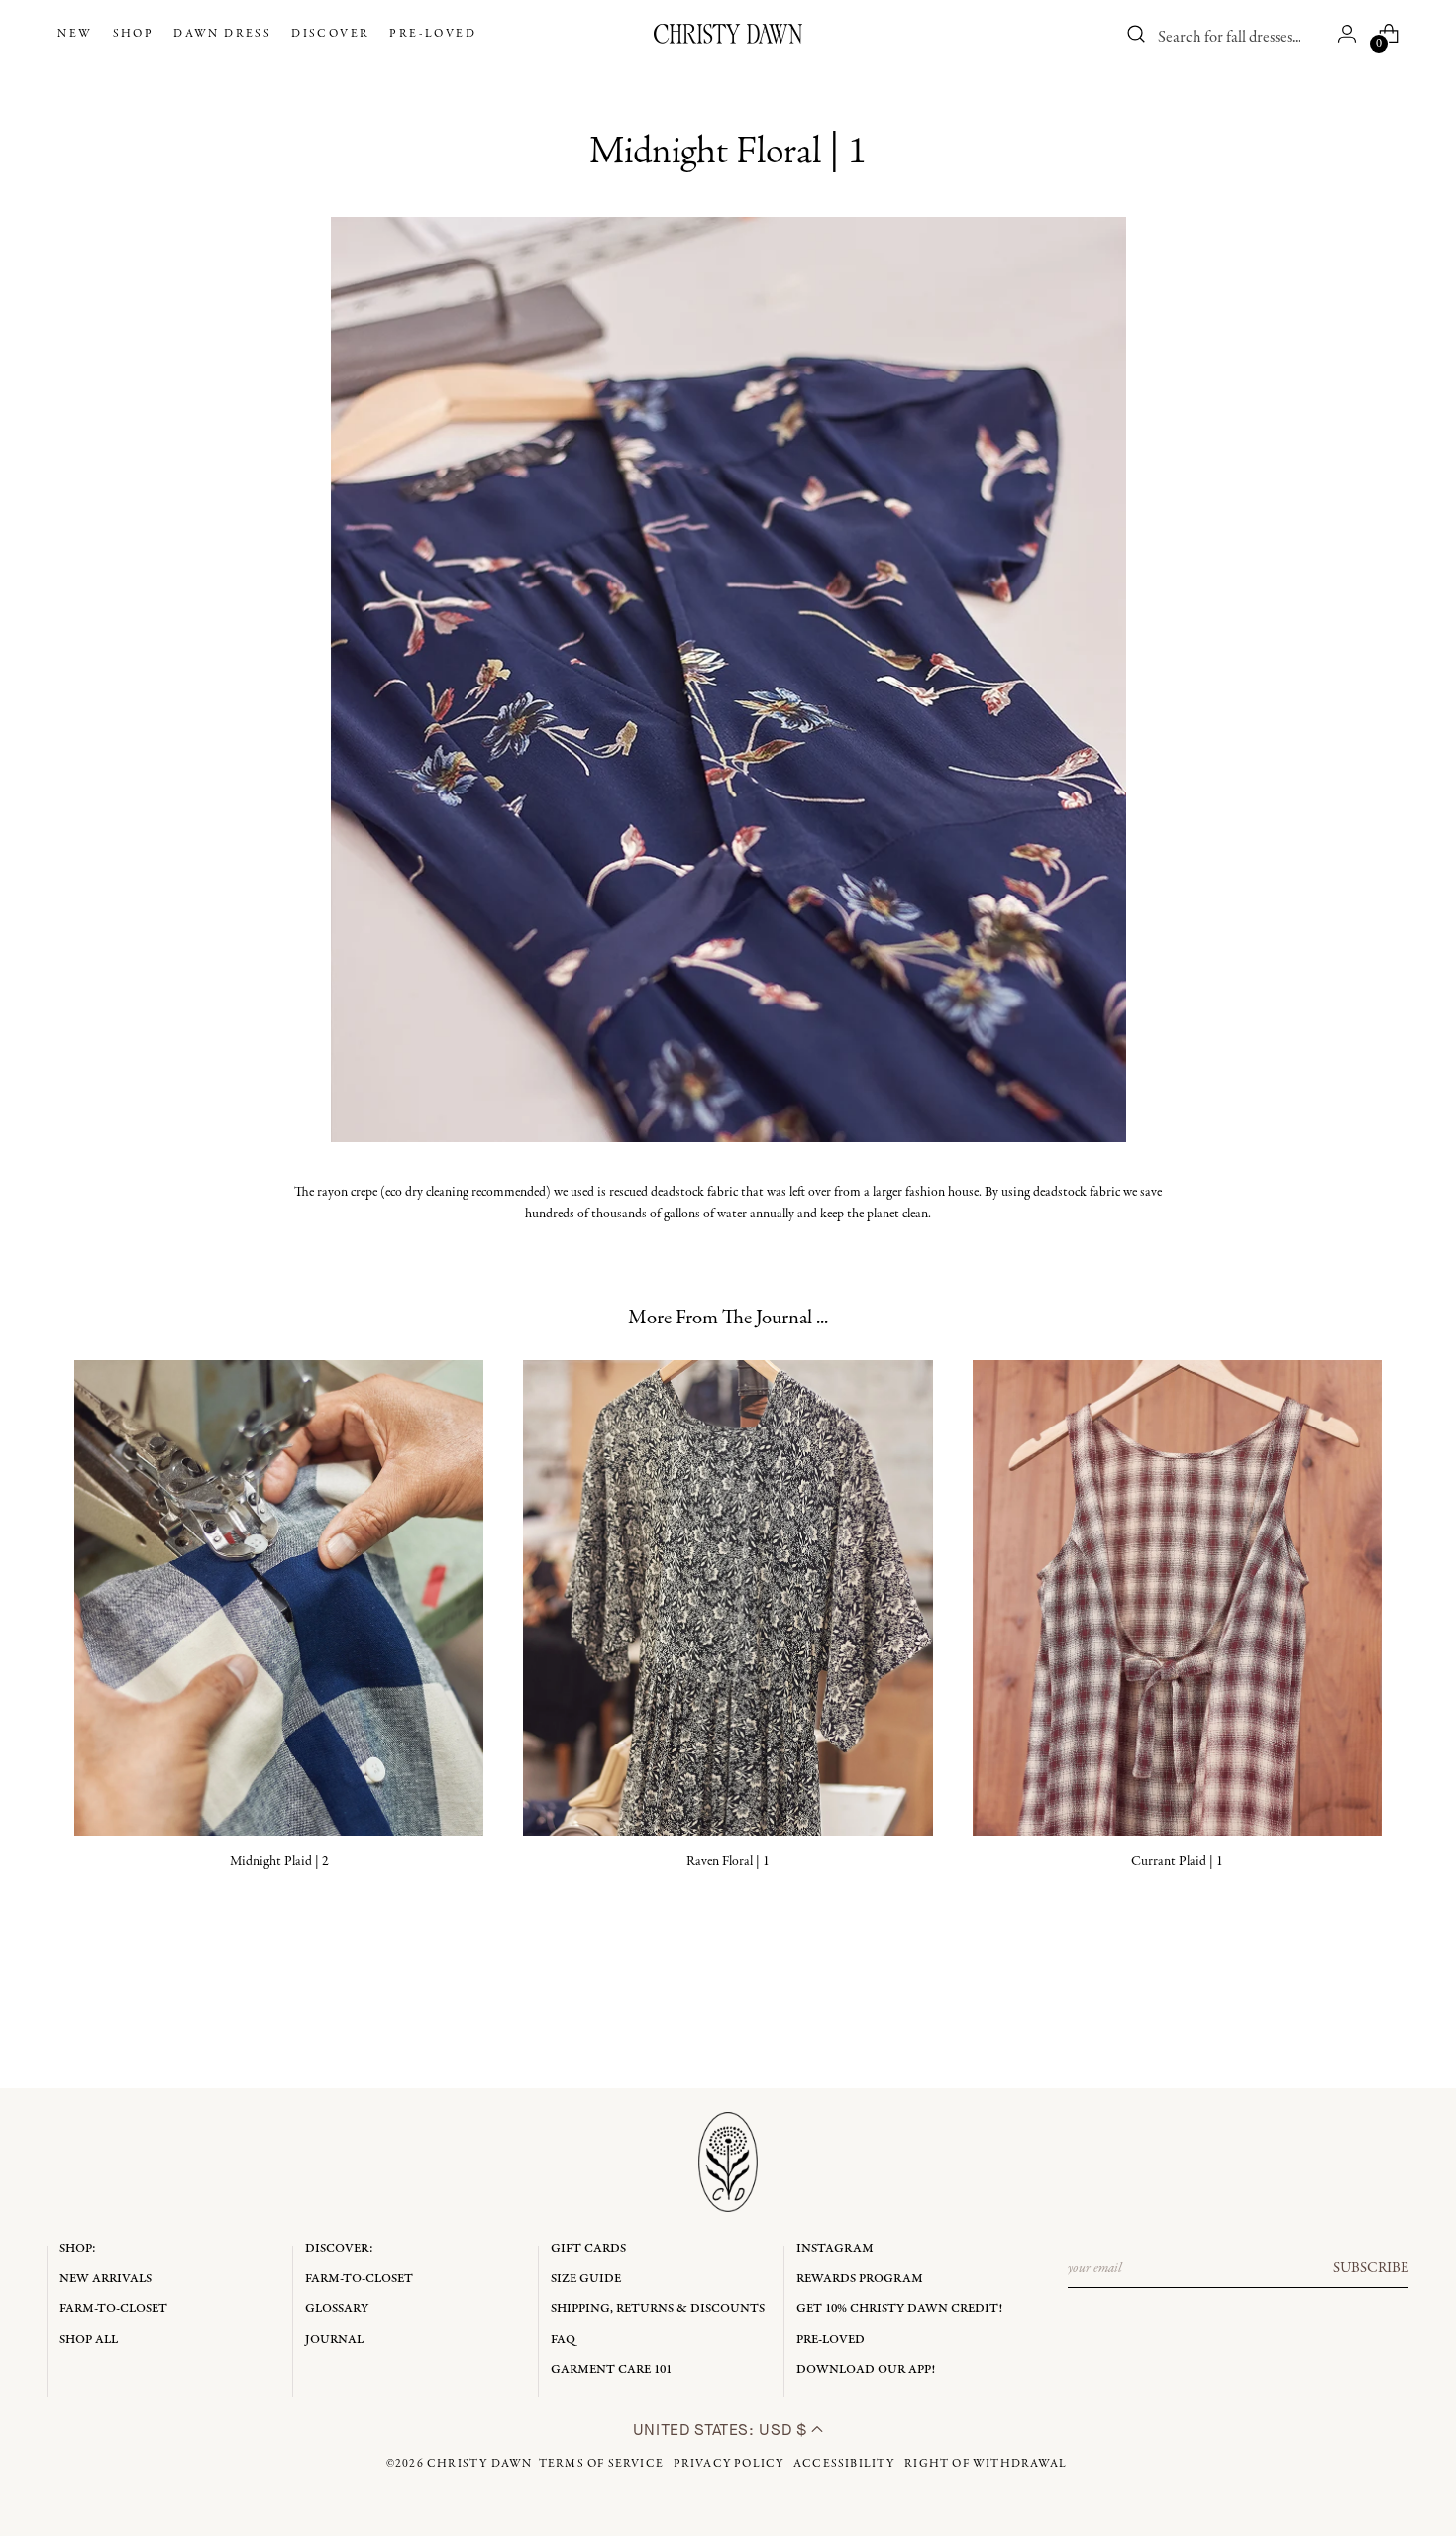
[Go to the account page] (1347, 34)
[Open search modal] (1137, 34)
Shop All (89, 2339)
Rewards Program (860, 2279)
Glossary (337, 2309)
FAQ (563, 2339)
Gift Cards (588, 2248)
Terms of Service (601, 2464)
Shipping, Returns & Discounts (658, 2309)
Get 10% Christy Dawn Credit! (899, 2309)
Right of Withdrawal (986, 2464)
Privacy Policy (729, 2464)
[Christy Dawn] (728, 34)
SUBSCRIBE (1371, 2268)
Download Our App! (866, 2369)
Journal (334, 2339)
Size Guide (586, 2279)
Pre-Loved (831, 2339)
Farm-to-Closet (113, 2309)
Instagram (835, 2248)
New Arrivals (105, 2279)
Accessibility (844, 2464)
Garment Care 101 (611, 2369)
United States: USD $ (722, 2430)
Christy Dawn (479, 2464)
